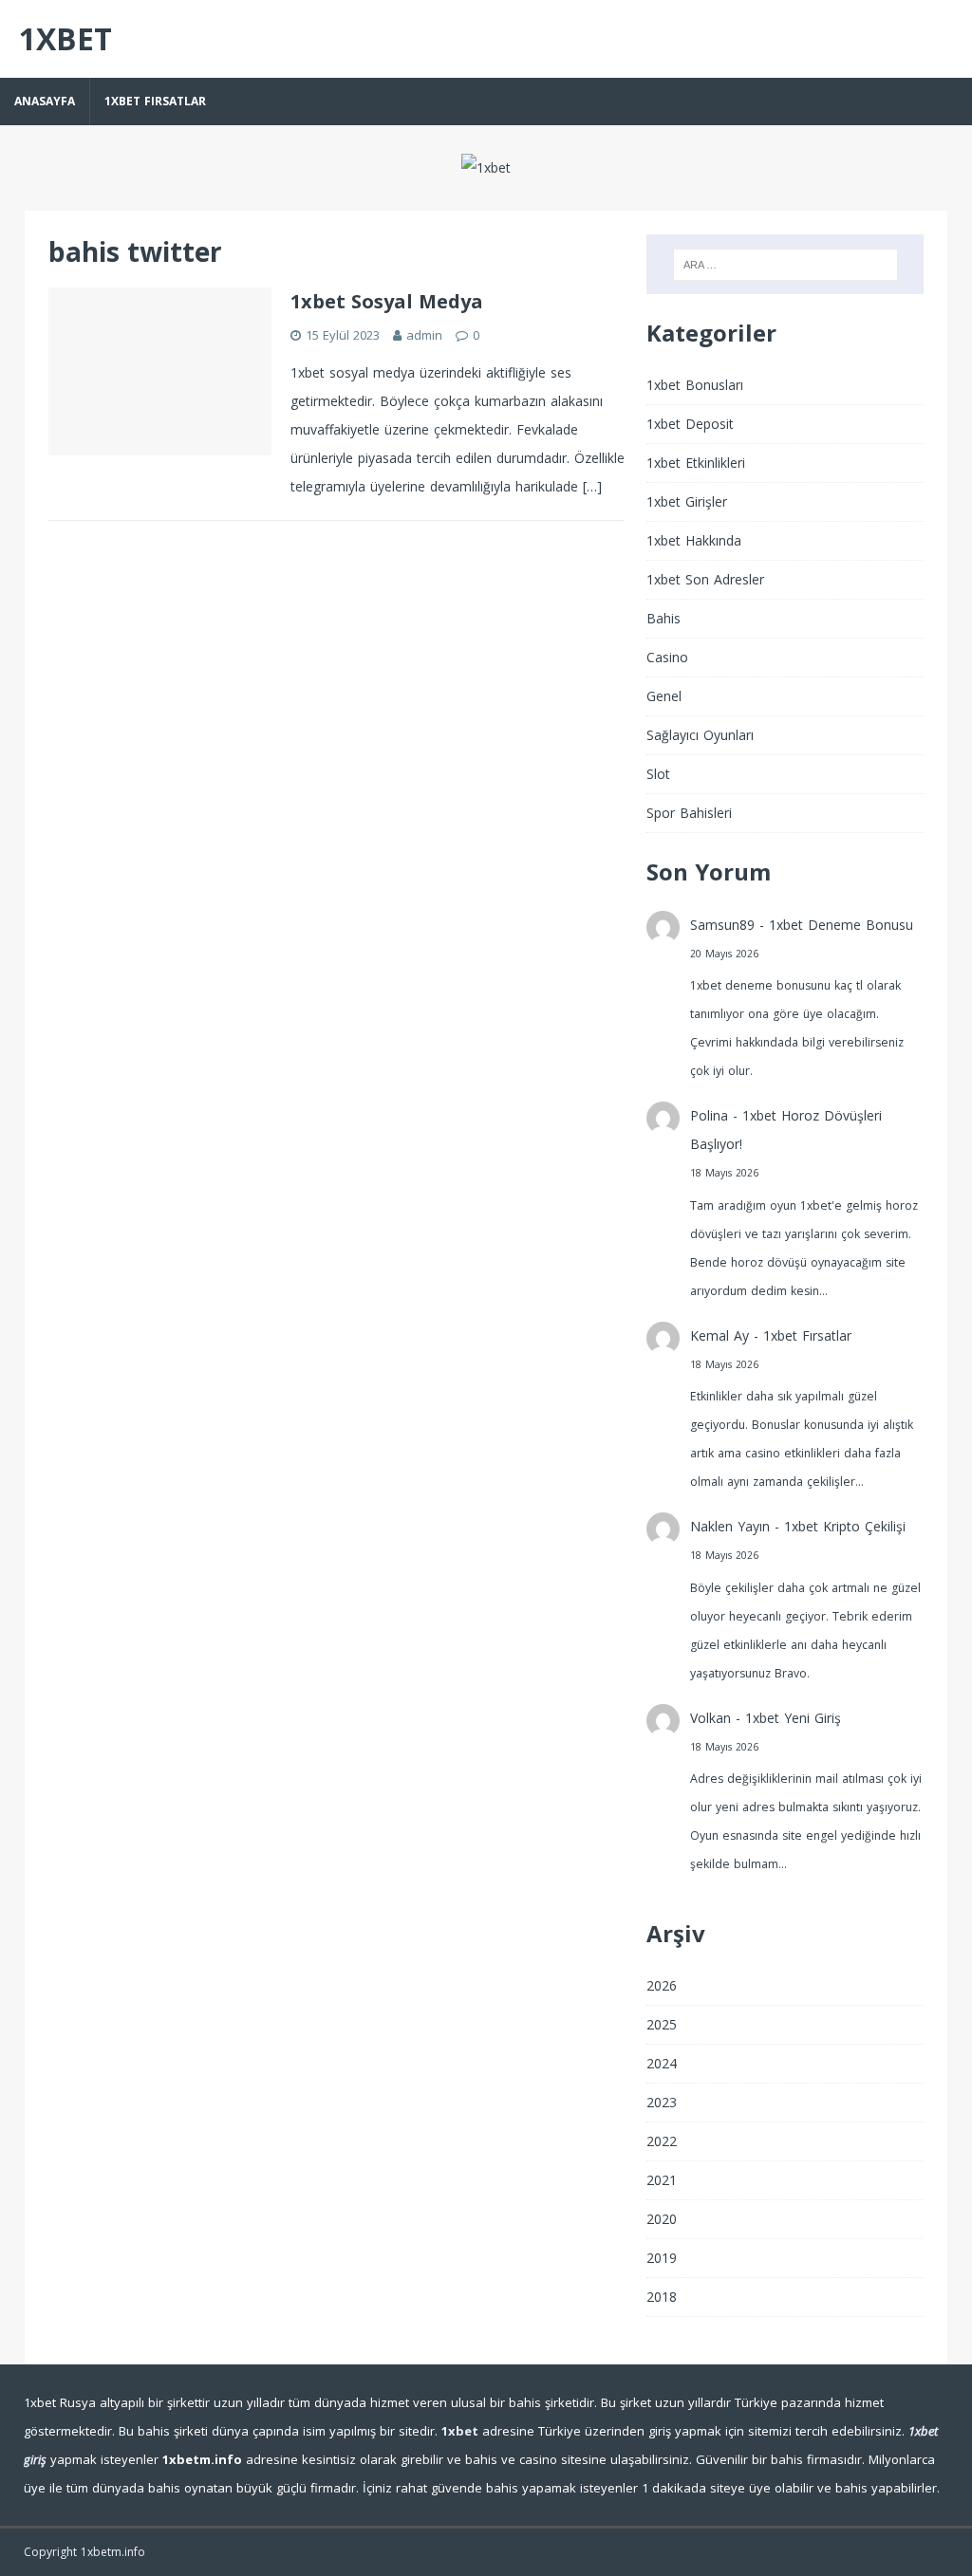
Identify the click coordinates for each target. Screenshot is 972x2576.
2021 (662, 2180)
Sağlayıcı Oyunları (700, 735)
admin (424, 335)
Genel (664, 696)
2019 (662, 2258)
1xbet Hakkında (694, 540)
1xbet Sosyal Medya (387, 301)
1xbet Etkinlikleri (696, 463)
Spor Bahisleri (689, 813)
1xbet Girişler (687, 501)
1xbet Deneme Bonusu (841, 925)
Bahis (664, 618)
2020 (662, 2219)
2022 (662, 2141)
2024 (662, 2063)
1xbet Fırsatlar (155, 101)
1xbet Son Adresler (705, 579)
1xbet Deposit (690, 424)
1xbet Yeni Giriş (793, 1718)
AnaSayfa (45, 101)
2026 (662, 1985)
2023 (662, 2102)
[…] (592, 486)
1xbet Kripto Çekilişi (845, 1526)
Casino (667, 657)
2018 (662, 2297)
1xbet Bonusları (695, 385)
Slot (658, 774)
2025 (662, 2024)
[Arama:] (785, 265)
